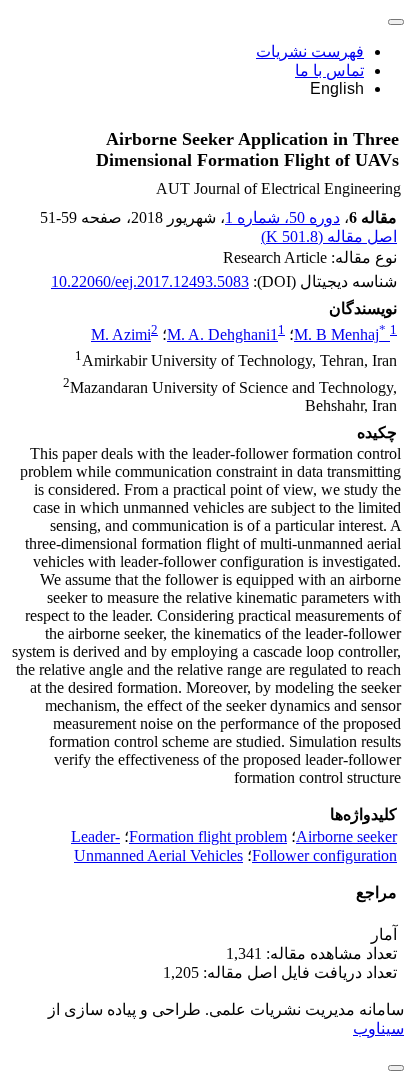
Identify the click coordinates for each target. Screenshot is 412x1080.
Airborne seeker (346, 836)
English (337, 88)
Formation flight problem (208, 836)
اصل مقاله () (329, 236)
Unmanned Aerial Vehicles (158, 855)
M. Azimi (121, 334)
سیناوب (378, 1028)
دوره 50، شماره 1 (282, 217)
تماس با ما (329, 70)
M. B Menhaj (340, 334)
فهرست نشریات (310, 51)
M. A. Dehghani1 (222, 334)
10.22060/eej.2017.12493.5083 (150, 281)
